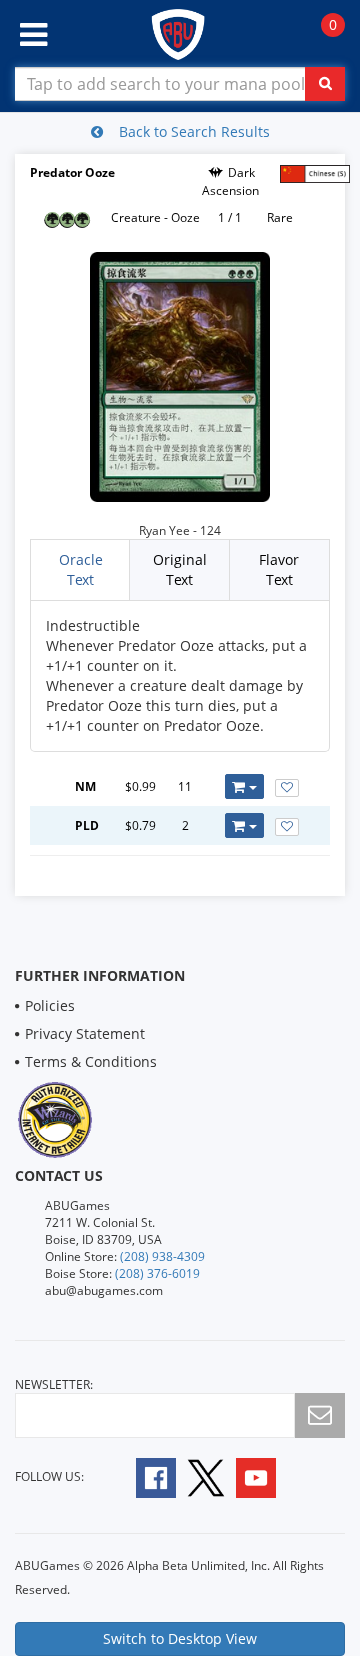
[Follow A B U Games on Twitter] (206, 1475)
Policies (50, 1005)
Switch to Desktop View (180, 1638)
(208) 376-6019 (157, 1273)
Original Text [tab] (180, 569)
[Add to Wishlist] (287, 788)
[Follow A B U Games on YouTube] (269, 1475)
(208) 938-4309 (162, 1256)
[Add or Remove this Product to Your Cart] (244, 786)
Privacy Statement (85, 1033)
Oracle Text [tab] (81, 569)
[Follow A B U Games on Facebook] (142, 1475)
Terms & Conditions (91, 1061)
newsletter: (54, 1384)
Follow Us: (49, 1476)
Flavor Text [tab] (279, 569)
